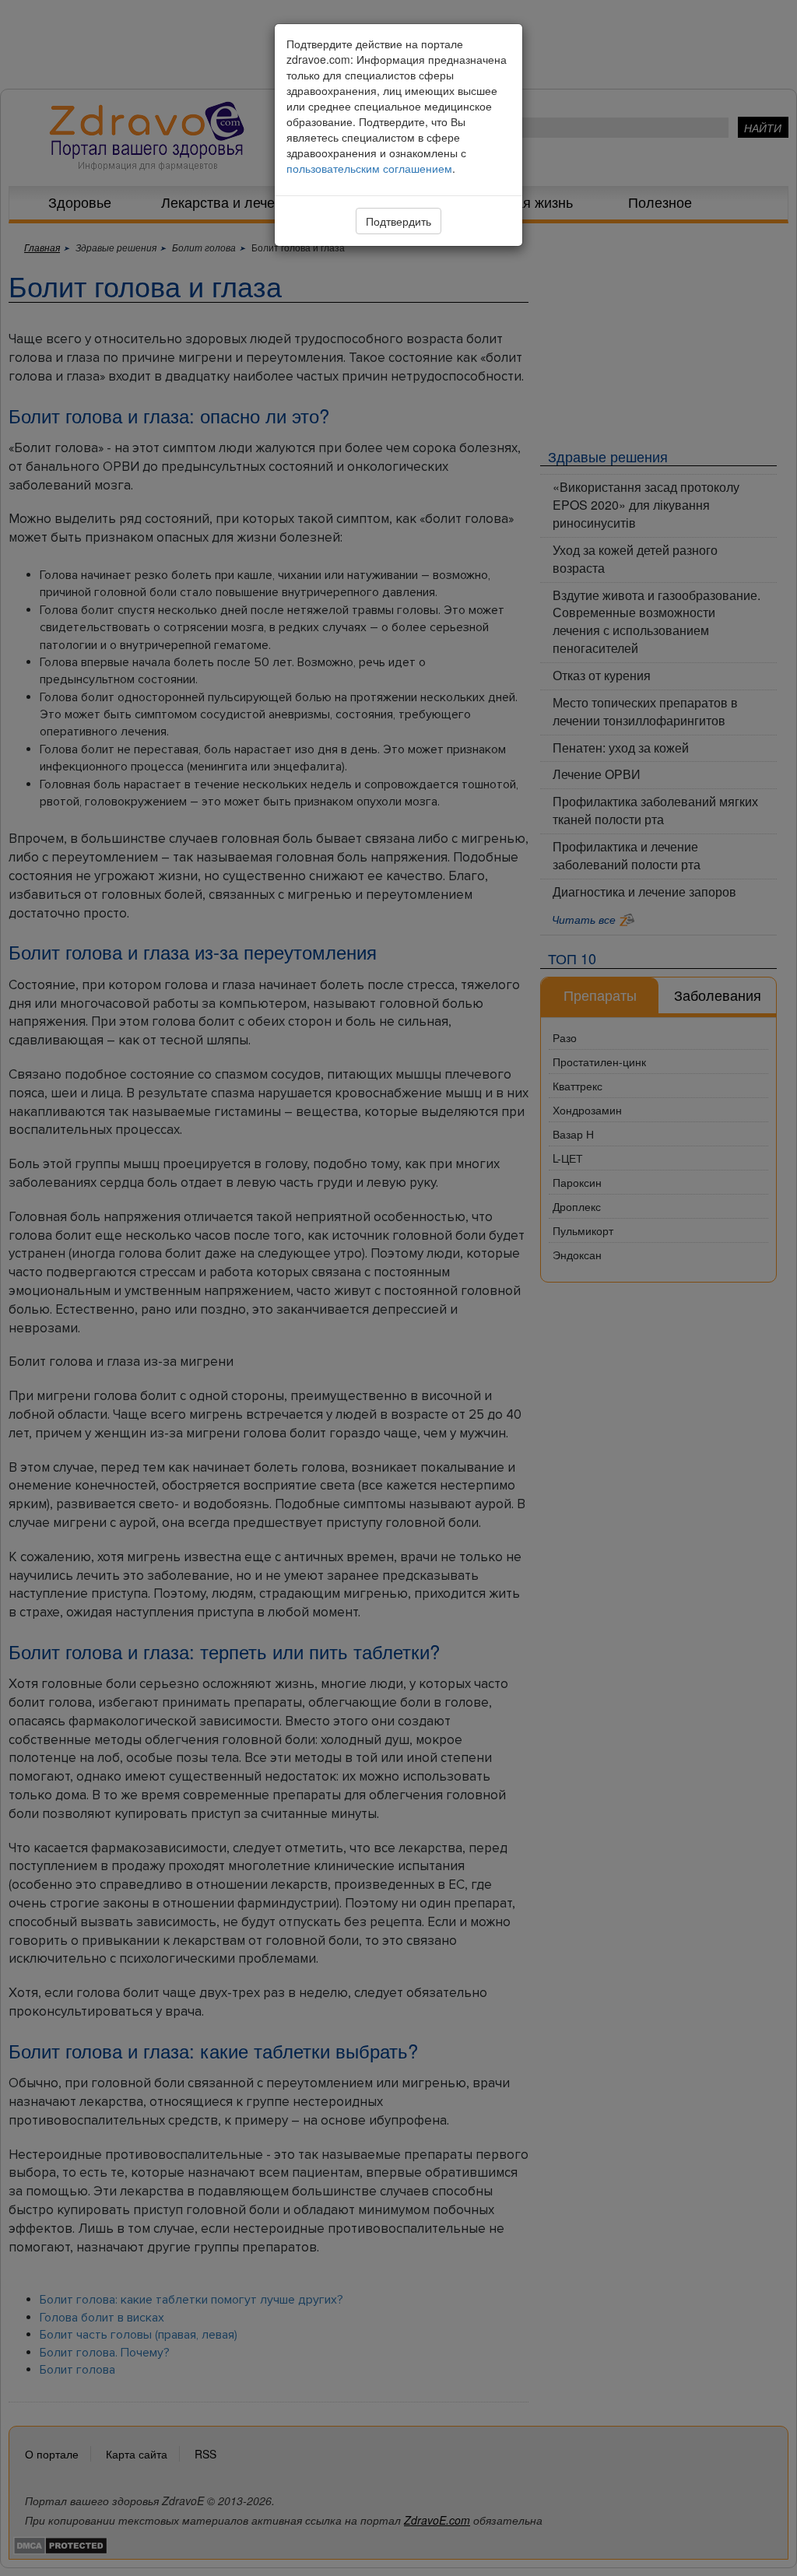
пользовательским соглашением (369, 168)
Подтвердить (398, 221)
